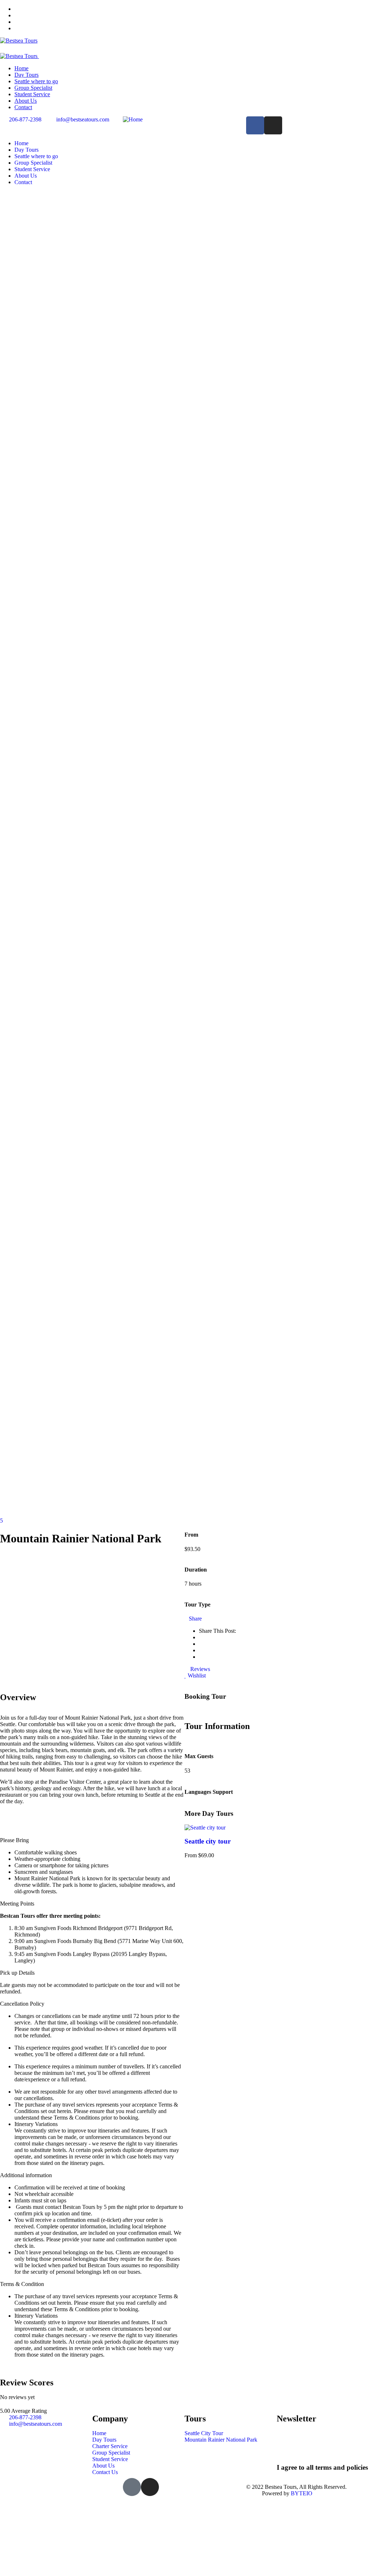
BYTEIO (302, 2493)
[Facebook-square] (132, 2487)
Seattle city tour (208, 1841)
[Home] (133, 119)
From (191, 1855)
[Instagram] (273, 125)
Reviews (199, 1669)
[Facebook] (255, 125)
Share (195, 1619)
